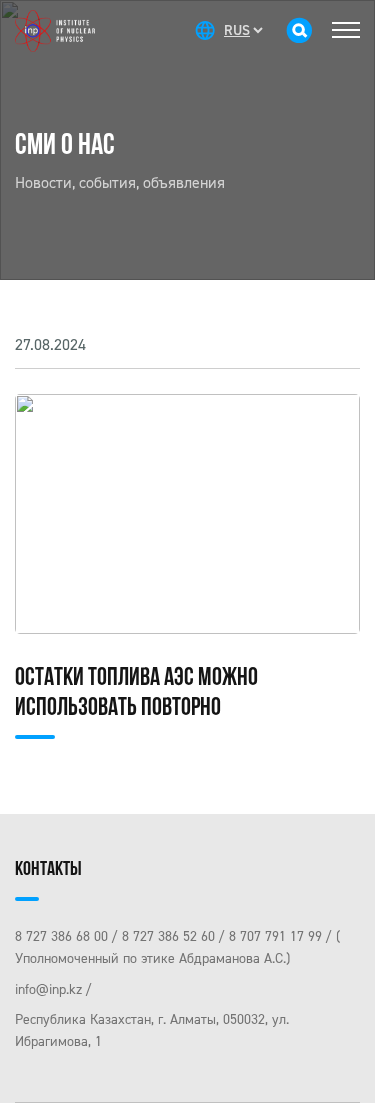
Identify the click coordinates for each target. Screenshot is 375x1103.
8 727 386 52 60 (168, 936)
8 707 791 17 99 (275, 936)
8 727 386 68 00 (61, 936)
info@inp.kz (48, 989)
